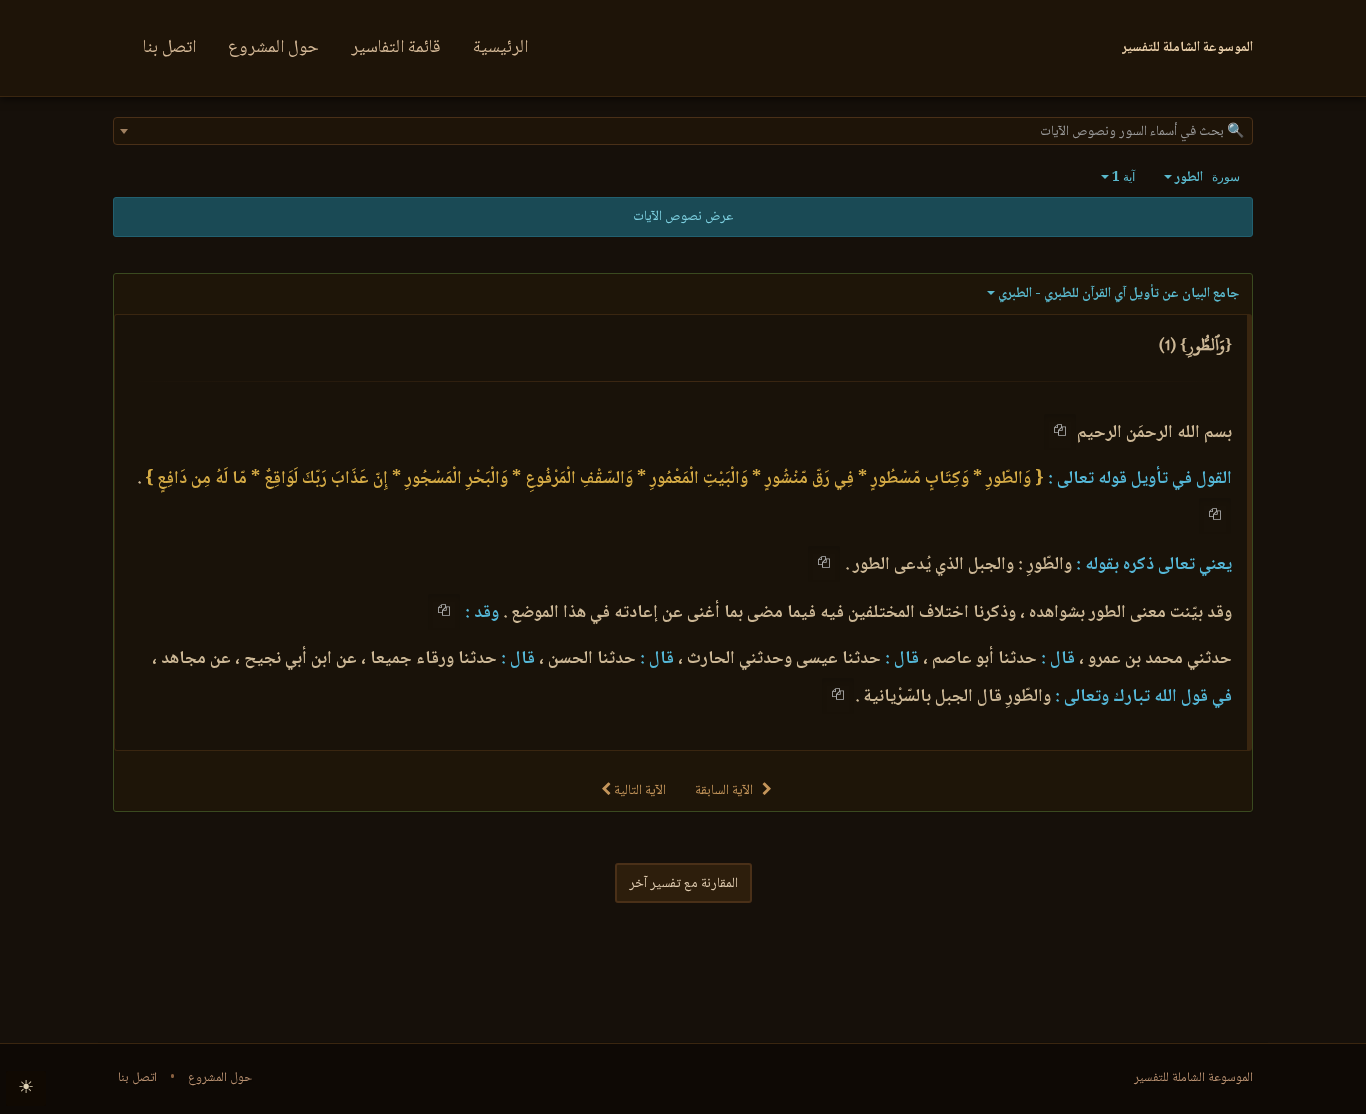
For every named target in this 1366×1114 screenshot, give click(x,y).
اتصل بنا (169, 48)
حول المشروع (273, 48)
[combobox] (683, 131)
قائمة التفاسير (396, 48)
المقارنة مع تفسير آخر (683, 884)
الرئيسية (500, 48)
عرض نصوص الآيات (683, 217)
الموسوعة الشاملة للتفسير (1193, 1078)
